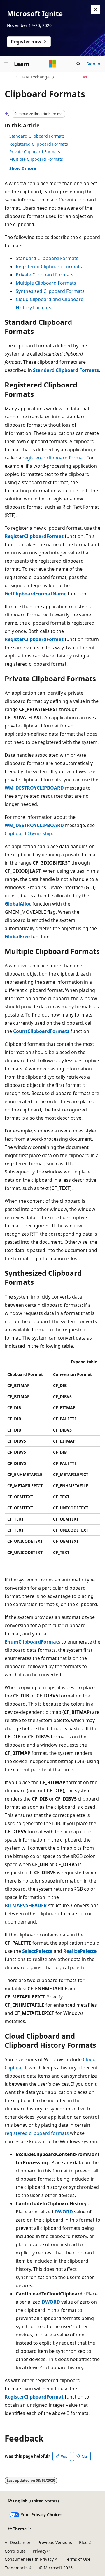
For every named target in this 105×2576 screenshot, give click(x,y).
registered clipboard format (53, 458)
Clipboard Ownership (28, 833)
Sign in (93, 64)
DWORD (64, 2212)
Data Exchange (35, 77)
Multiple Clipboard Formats (36, 159)
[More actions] (95, 77)
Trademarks (16, 2568)
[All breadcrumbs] (10, 77)
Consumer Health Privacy (29, 2559)
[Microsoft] (52, 64)
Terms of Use (78, 2559)
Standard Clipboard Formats (37, 136)
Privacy (40, 2551)
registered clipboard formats (37, 2133)
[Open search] (78, 64)
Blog (83, 2542)
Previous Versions (55, 2542)
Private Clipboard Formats (35, 152)
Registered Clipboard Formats (39, 144)
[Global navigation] (6, 64)
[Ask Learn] (85, 77)
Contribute (15, 2551)
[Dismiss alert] (96, 9)
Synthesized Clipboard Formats (50, 291)
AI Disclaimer (18, 2542)
